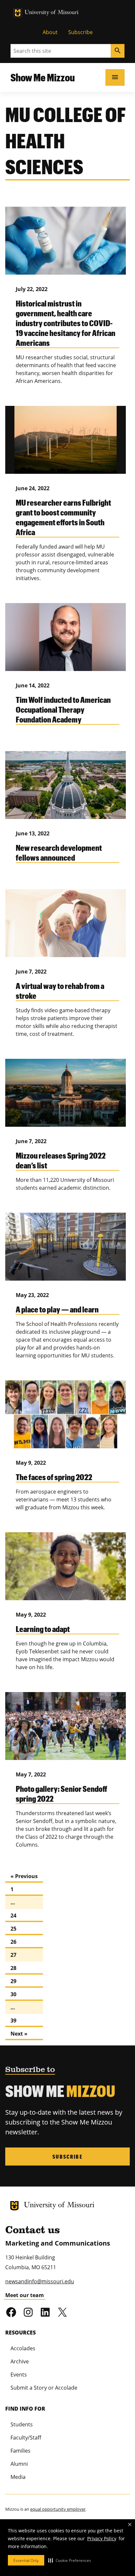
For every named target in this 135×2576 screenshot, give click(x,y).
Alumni (19, 2464)
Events (19, 2375)
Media (18, 2477)
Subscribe (80, 32)
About (50, 32)
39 (13, 2021)
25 (13, 1929)
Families (20, 2451)
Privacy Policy (102, 2538)
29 (13, 1981)
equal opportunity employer (58, 2509)
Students (22, 2424)
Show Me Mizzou (43, 77)
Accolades (23, 2348)
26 (13, 1942)
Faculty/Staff (26, 2438)
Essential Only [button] (26, 2560)
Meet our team (25, 2295)
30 (13, 1994)
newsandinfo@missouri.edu (40, 2281)
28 (13, 1968)
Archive (20, 2361)
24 (13, 1916)
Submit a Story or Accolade (44, 2388)
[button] (70, 2560)
